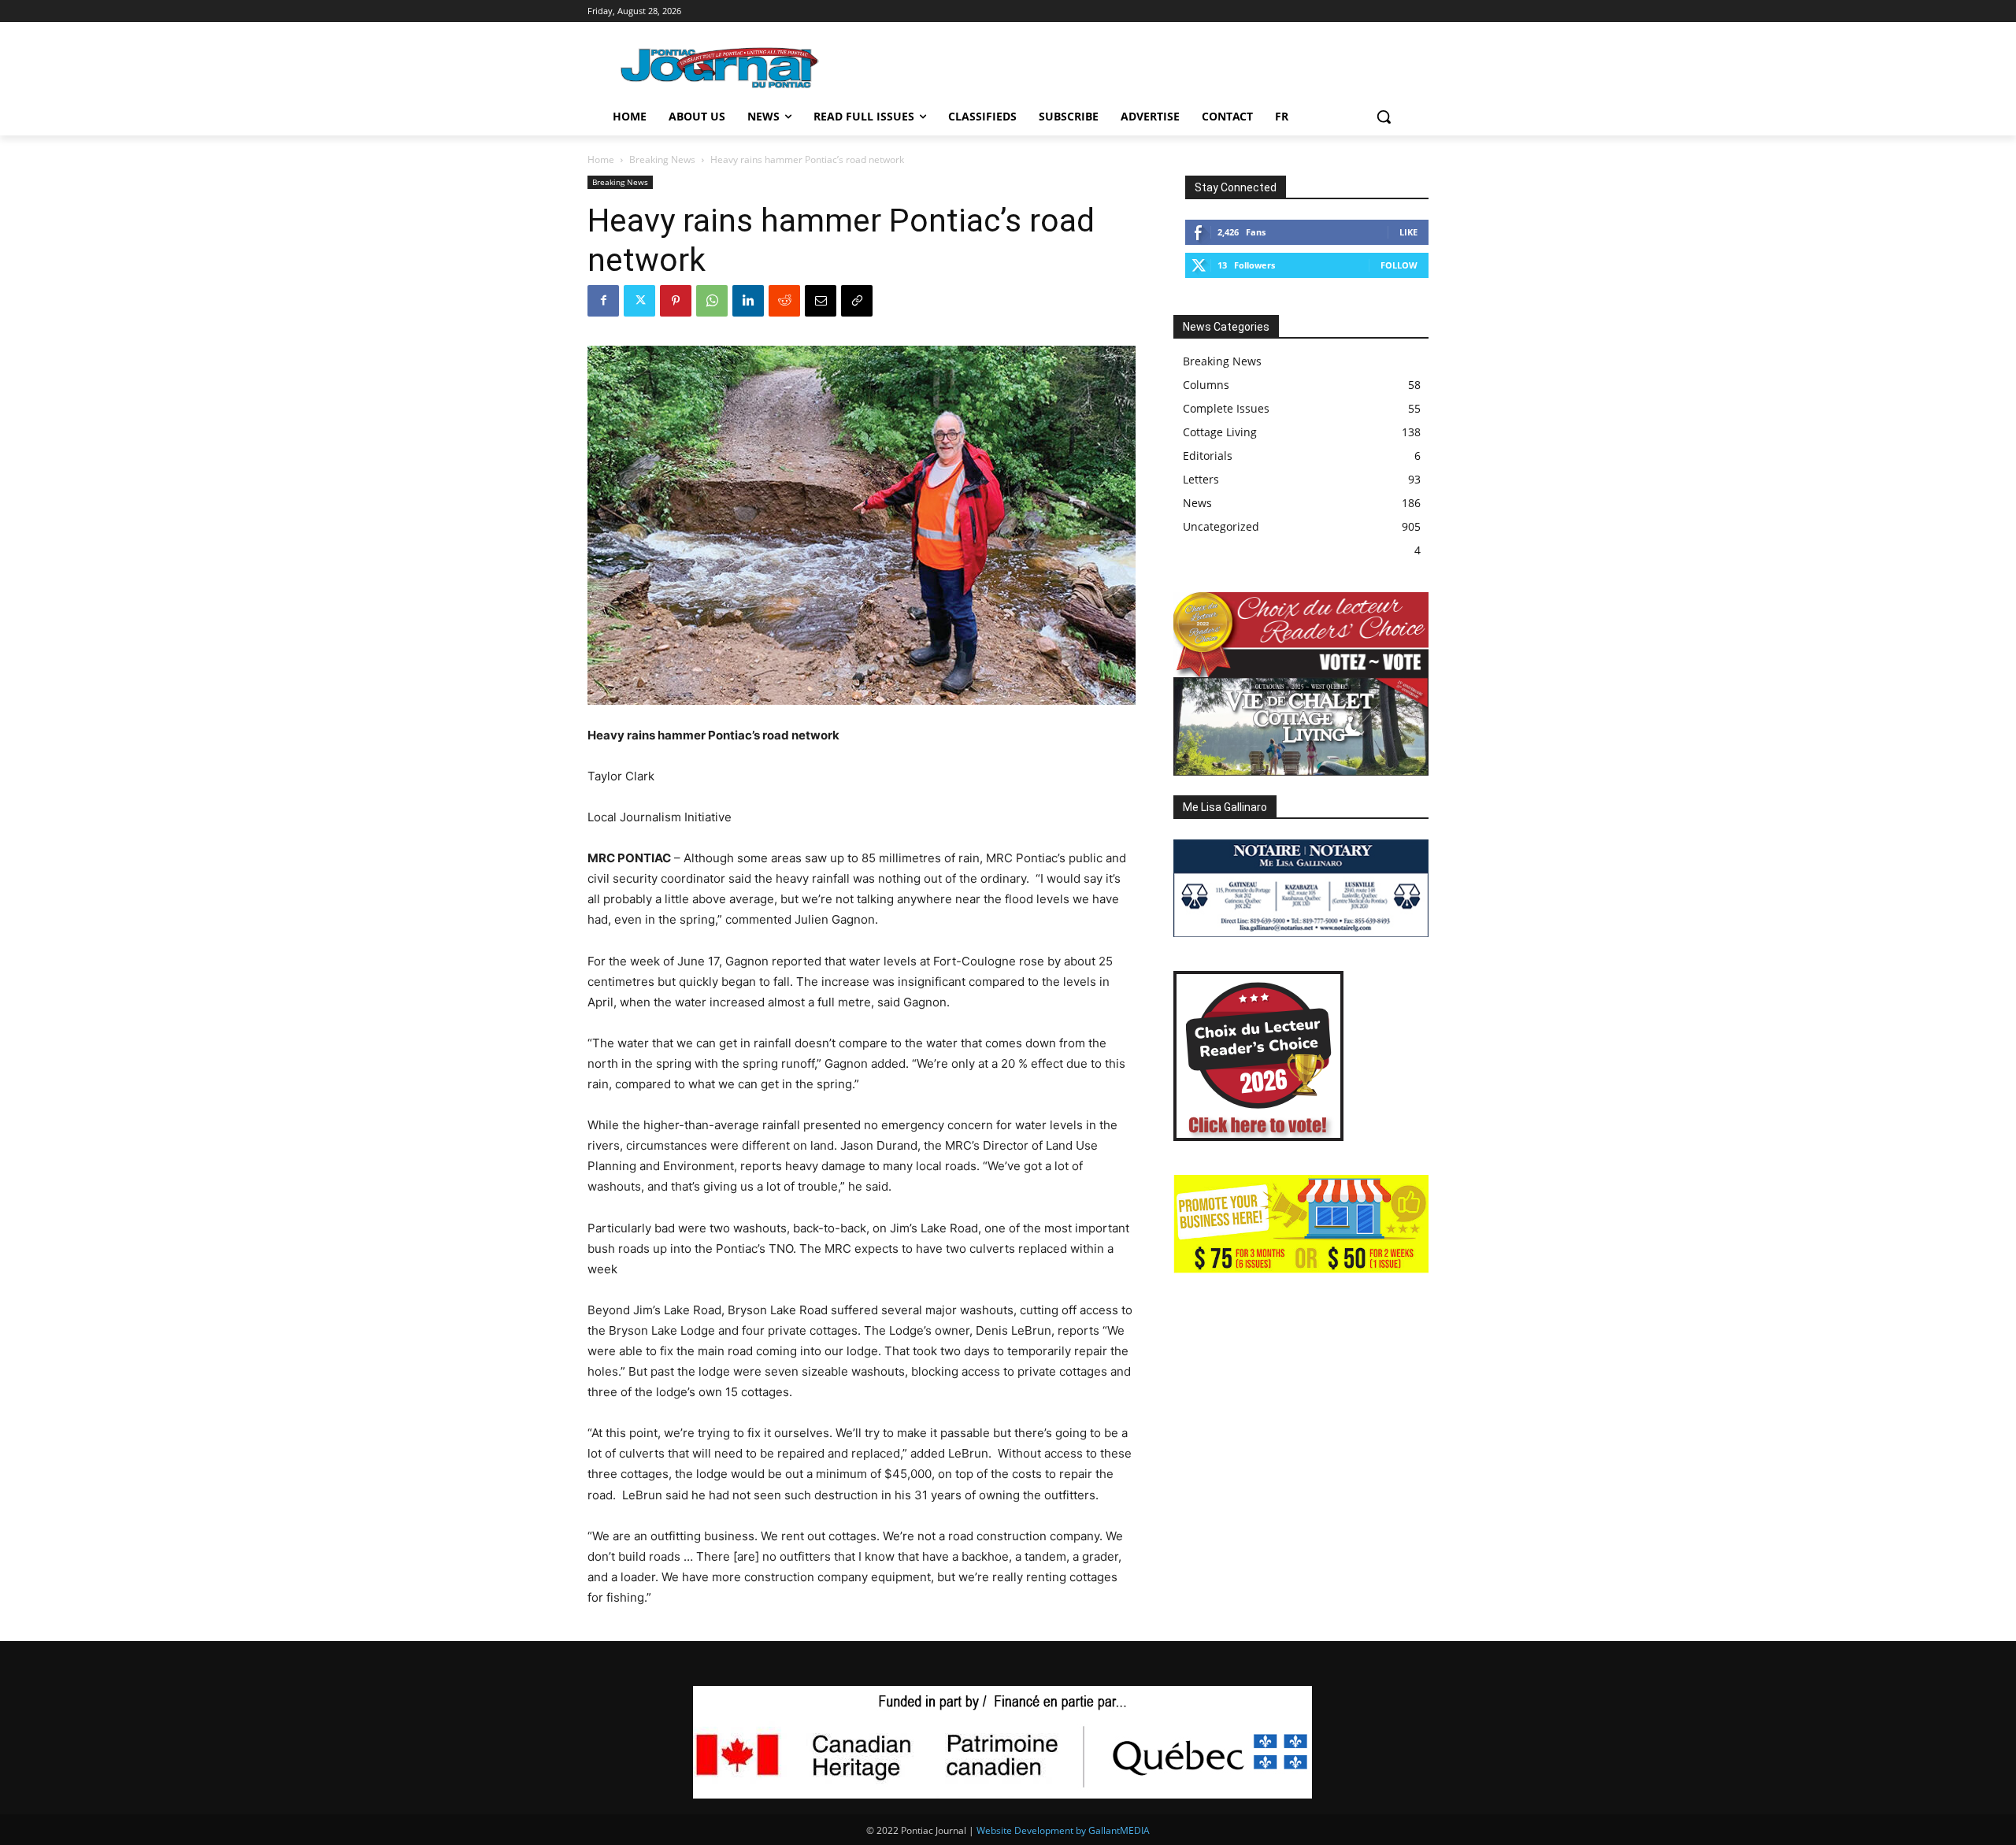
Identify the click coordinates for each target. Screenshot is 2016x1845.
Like (1408, 232)
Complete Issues (1226, 408)
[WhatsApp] (712, 301)
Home (601, 159)
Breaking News (662, 159)
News (1197, 503)
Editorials (1208, 456)
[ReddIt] (784, 301)
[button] (1384, 117)
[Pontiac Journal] (721, 67)
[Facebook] (603, 301)
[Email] (821, 301)
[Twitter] (639, 301)
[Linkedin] (748, 301)
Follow (1399, 265)
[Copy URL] (857, 301)
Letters (1201, 479)
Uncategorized (1221, 526)
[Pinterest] (676, 301)
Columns (1206, 385)
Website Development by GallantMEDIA (1063, 1830)
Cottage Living (1220, 432)
